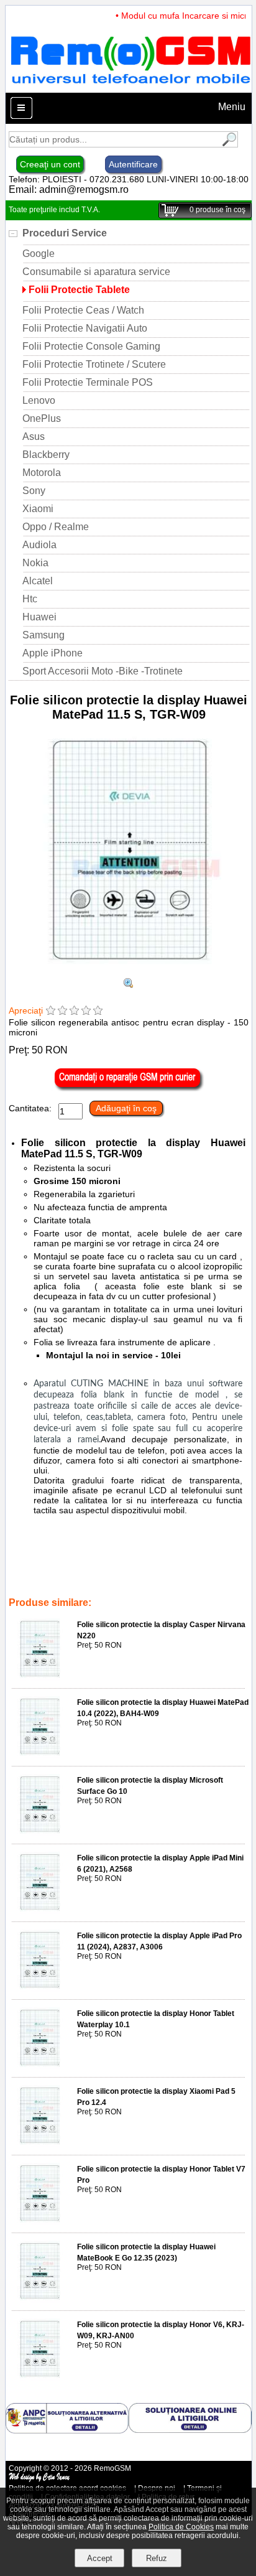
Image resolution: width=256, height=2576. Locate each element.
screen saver (64, 1585)
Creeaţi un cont (50, 164)
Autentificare (133, 164)
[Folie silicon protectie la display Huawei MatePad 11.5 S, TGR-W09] (129, 972)
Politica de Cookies (181, 2527)
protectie (141, 1568)
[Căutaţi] (228, 144)
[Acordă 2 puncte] (62, 1011)
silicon (107, 1568)
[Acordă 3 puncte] (74, 1011)
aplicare (51, 1568)
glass (188, 1585)
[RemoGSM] (130, 87)
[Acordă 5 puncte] (98, 1011)
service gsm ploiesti (135, 1577)
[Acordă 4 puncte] (86, 1011)
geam (161, 1585)
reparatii (230, 1577)
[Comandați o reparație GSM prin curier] (129, 1088)
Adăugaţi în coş (126, 1108)
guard (104, 1585)
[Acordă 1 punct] (51, 1011)
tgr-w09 (80, 1577)
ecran (133, 1585)
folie (80, 1568)
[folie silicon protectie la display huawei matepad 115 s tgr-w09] (129, 985)
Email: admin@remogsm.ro (69, 189)
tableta (23, 1585)
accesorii (192, 1577)
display (176, 1568)
